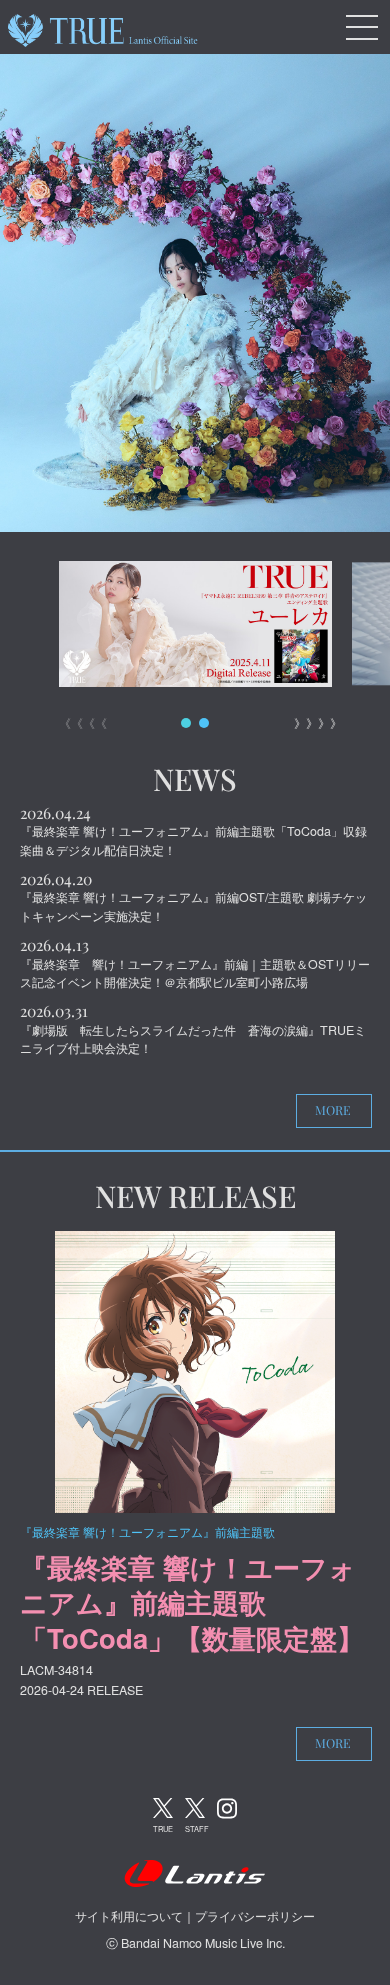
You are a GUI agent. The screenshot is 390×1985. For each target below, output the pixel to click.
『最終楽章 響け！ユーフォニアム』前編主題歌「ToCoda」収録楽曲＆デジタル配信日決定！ (193, 840)
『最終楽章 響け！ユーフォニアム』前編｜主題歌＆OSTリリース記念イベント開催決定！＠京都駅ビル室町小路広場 (195, 973)
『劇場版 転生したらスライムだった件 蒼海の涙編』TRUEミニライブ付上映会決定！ (193, 1039)
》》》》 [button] (312, 723)
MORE (333, 1109)
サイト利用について (129, 1916)
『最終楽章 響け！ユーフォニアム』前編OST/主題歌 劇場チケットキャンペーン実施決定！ (193, 906)
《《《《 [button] (77, 723)
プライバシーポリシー (255, 1916)
